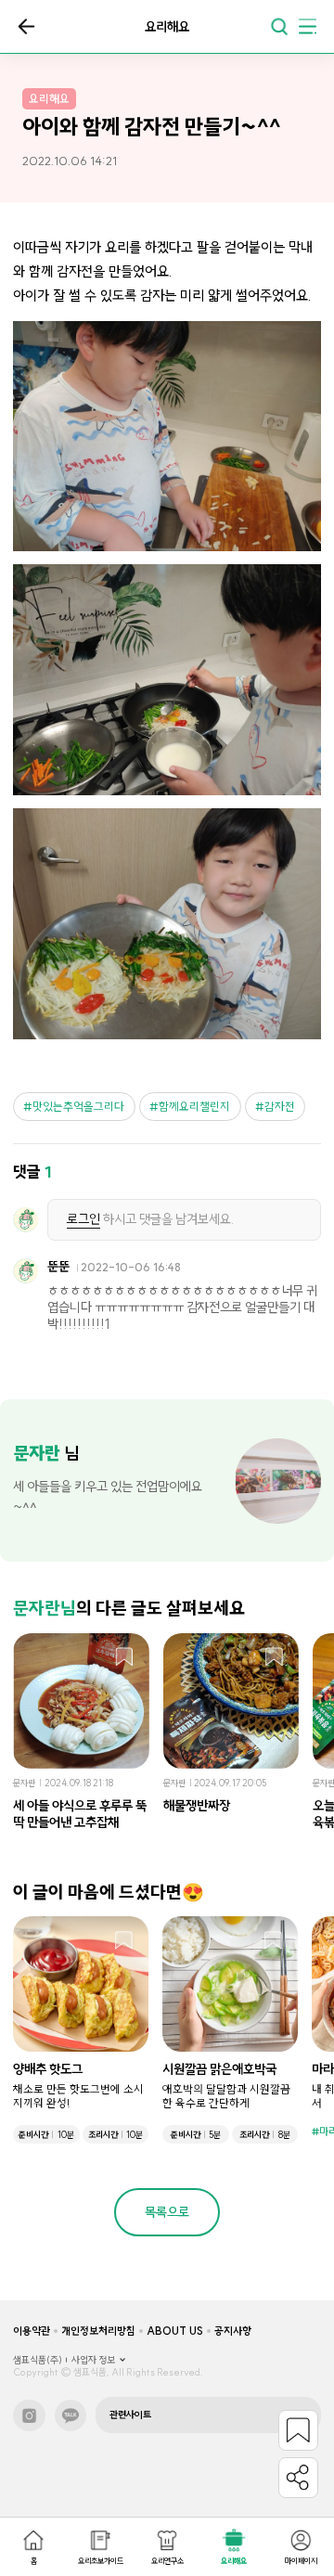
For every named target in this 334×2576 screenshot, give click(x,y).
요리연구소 (167, 2561)
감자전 (280, 1107)
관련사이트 (130, 2415)
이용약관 (32, 2331)
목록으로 (26, 26)
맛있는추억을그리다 (78, 1107)
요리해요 (234, 2561)
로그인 (83, 1219)
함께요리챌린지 (194, 1107)
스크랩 (125, 1658)
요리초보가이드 (101, 2561)
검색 (279, 26)
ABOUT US (175, 2331)
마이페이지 (301, 2561)
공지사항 (233, 2331)
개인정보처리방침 (98, 2331)
